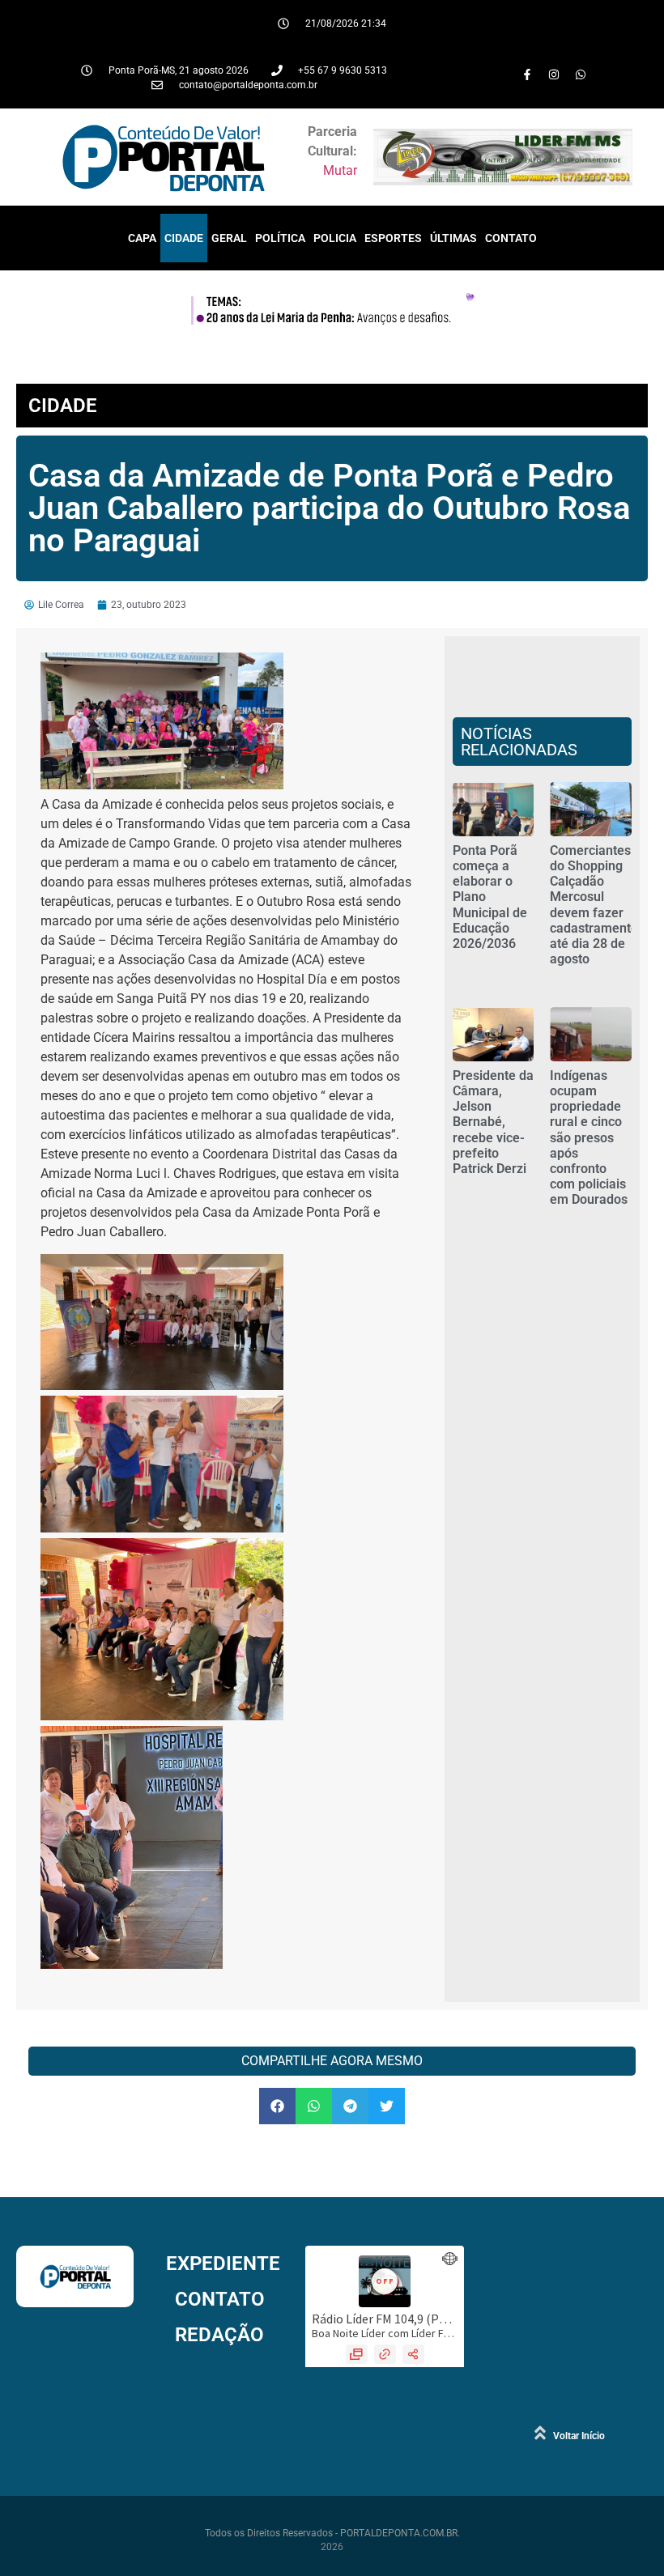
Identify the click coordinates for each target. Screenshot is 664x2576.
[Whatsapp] (581, 74)
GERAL (229, 238)
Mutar (340, 170)
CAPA (142, 238)
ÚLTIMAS (453, 238)
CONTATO (511, 238)
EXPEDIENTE (223, 2264)
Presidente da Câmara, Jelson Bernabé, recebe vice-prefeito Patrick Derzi (493, 1122)
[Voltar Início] (540, 2433)
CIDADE (184, 238)
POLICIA (335, 238)
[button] (277, 2106)
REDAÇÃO (219, 2335)
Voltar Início (579, 2436)
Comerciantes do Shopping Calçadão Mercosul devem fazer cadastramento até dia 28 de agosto (594, 905)
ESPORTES (393, 238)
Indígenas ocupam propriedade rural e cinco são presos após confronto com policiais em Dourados (589, 1138)
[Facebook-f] (527, 74)
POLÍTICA (280, 238)
